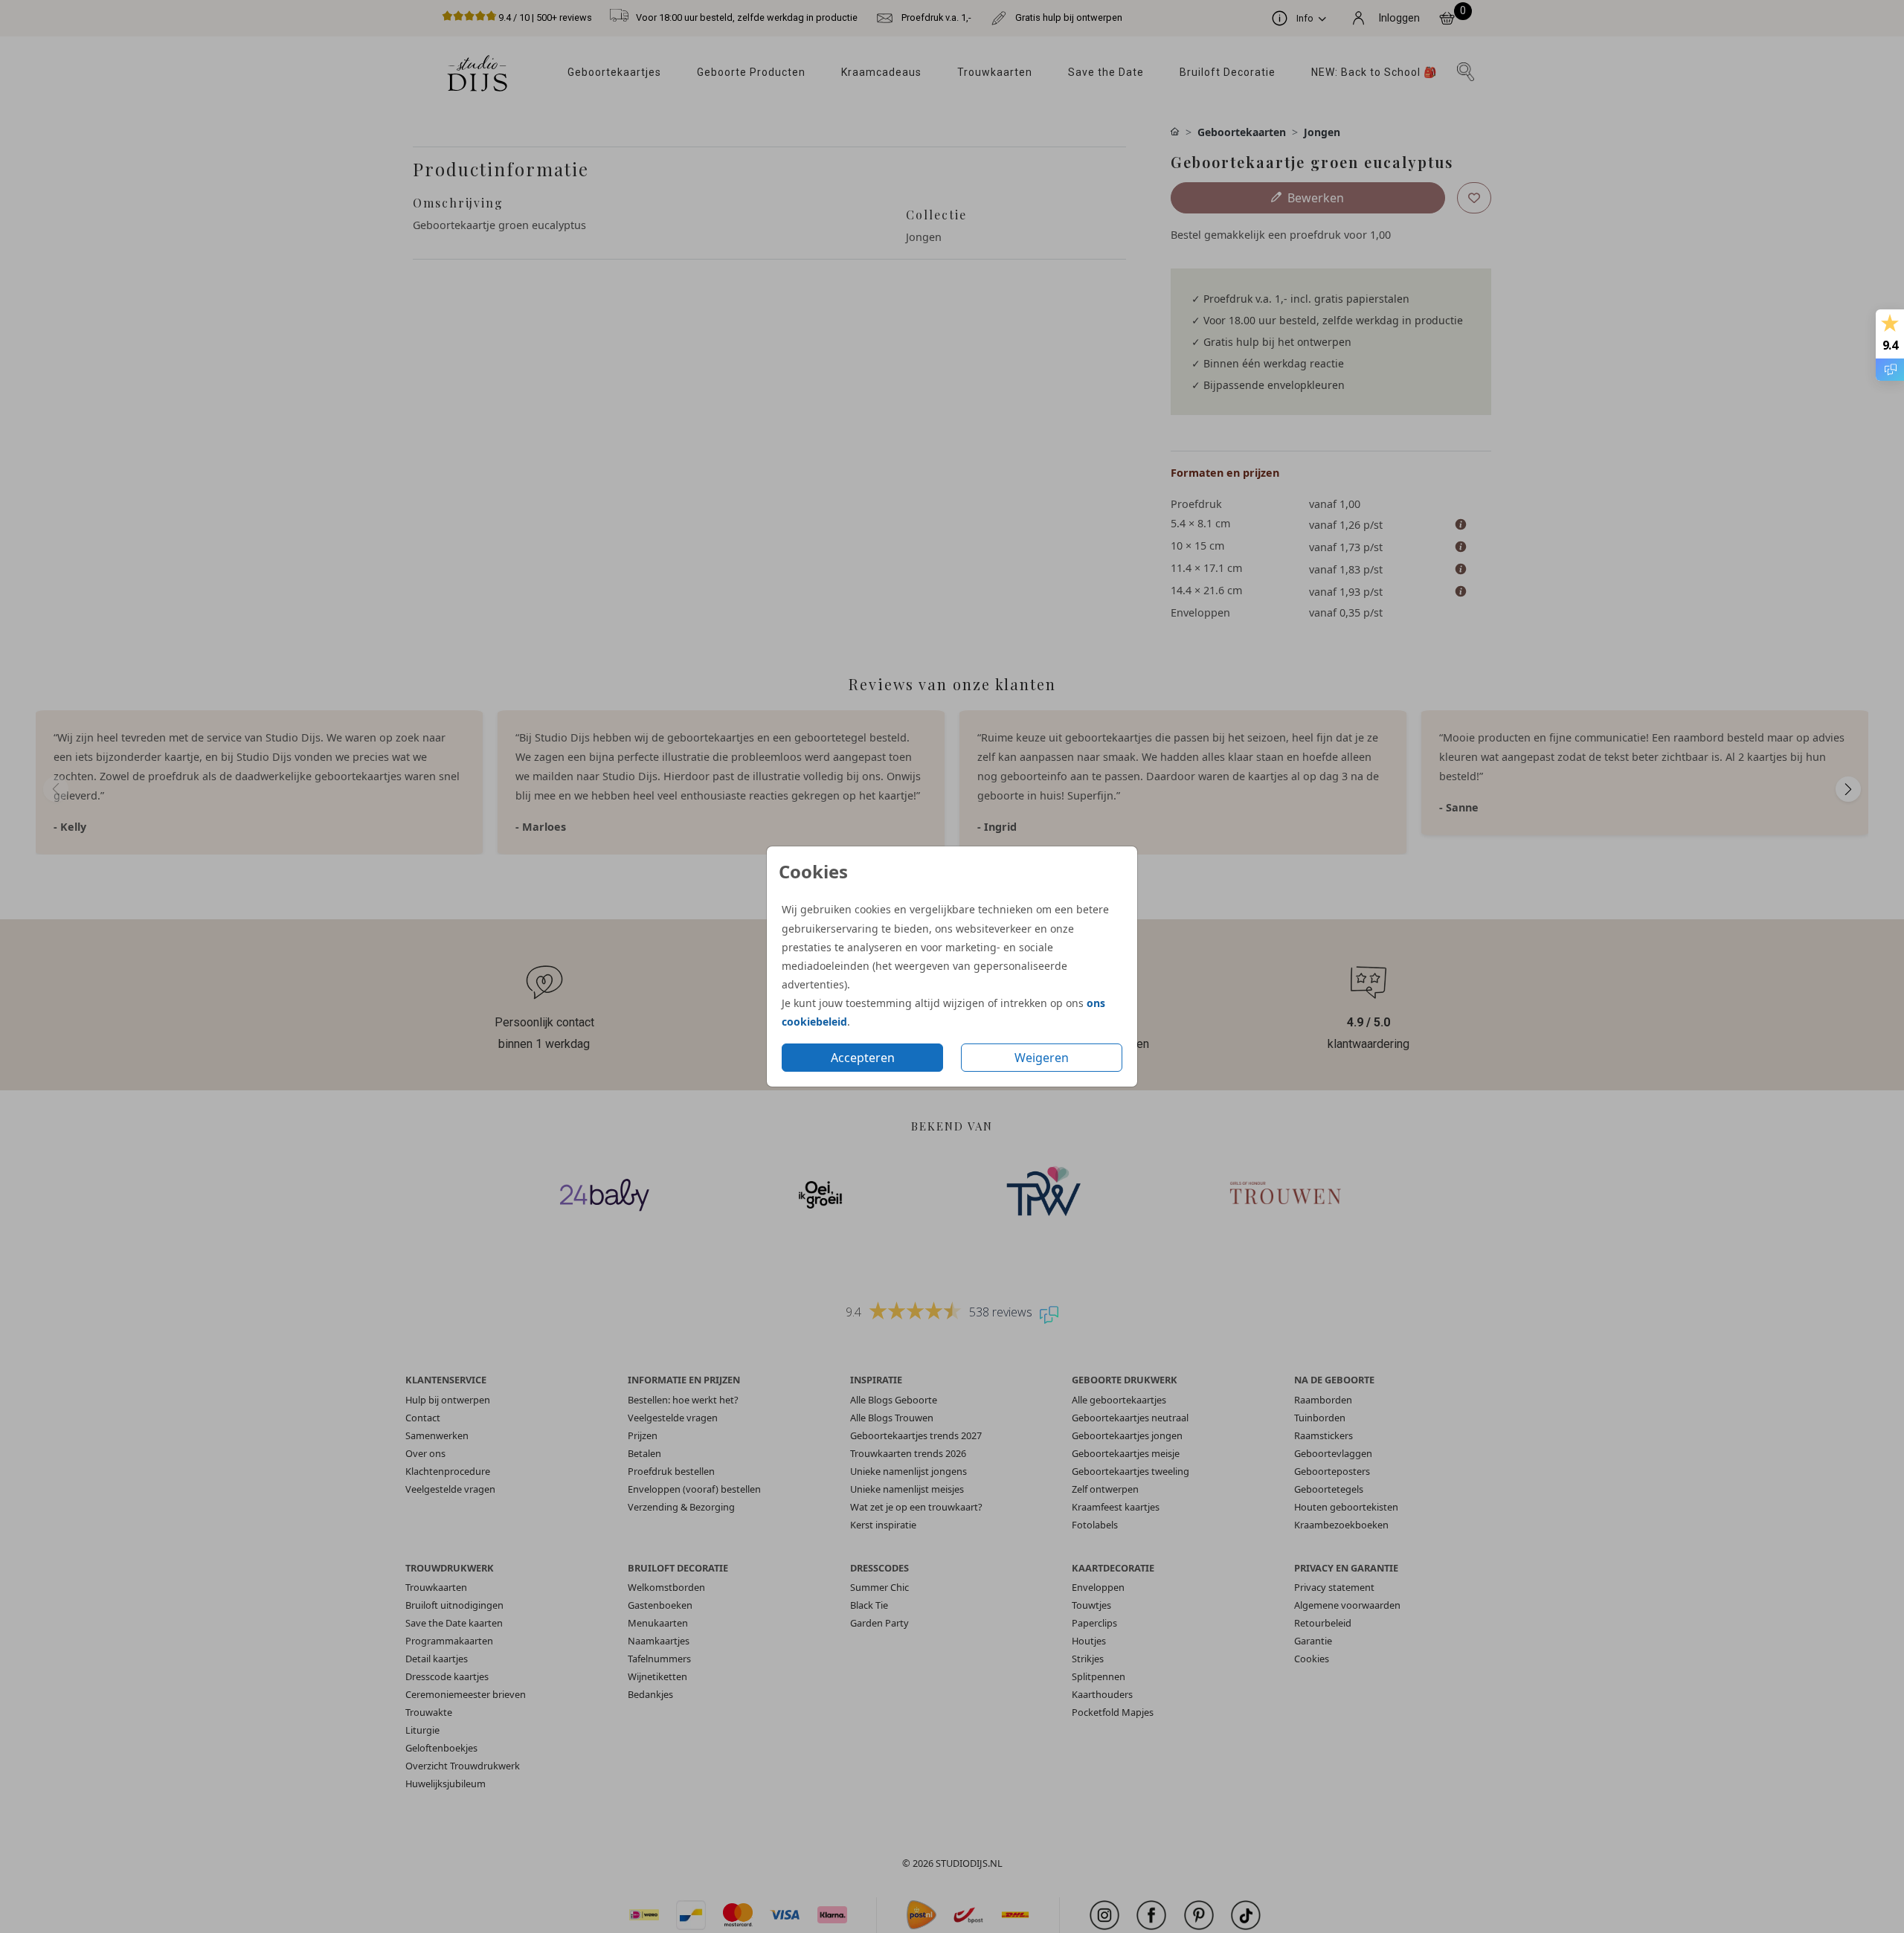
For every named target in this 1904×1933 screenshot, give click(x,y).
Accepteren (863, 1058)
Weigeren (1042, 1058)
